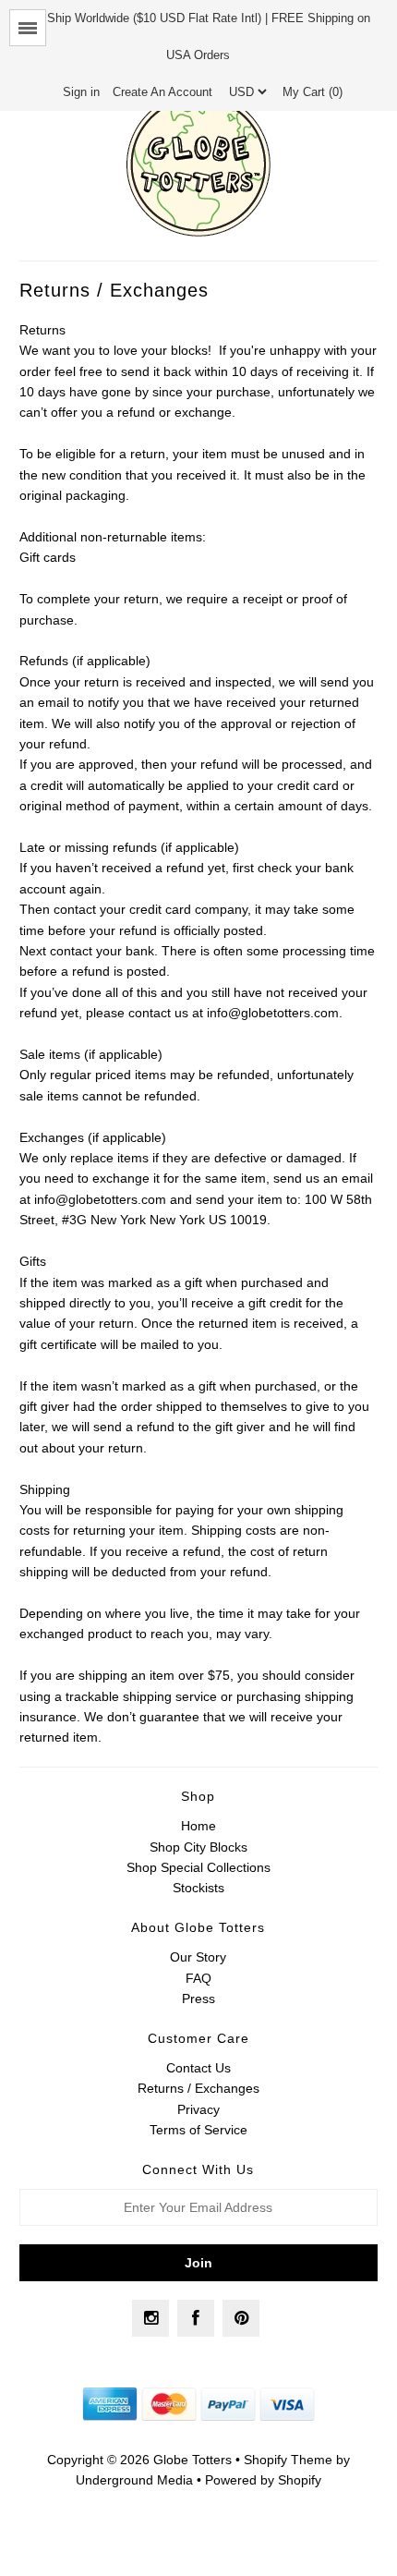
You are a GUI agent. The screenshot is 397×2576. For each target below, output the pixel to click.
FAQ (198, 1978)
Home (198, 1826)
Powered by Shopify (263, 2480)
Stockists (198, 1888)
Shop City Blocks (198, 1847)
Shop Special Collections (198, 1867)
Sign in (81, 92)
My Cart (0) (313, 92)
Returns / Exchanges (198, 2088)
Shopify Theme (288, 2460)
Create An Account (162, 92)
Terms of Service (198, 2130)
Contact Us (198, 2068)
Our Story (198, 1957)
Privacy (198, 2109)
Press (198, 1999)
